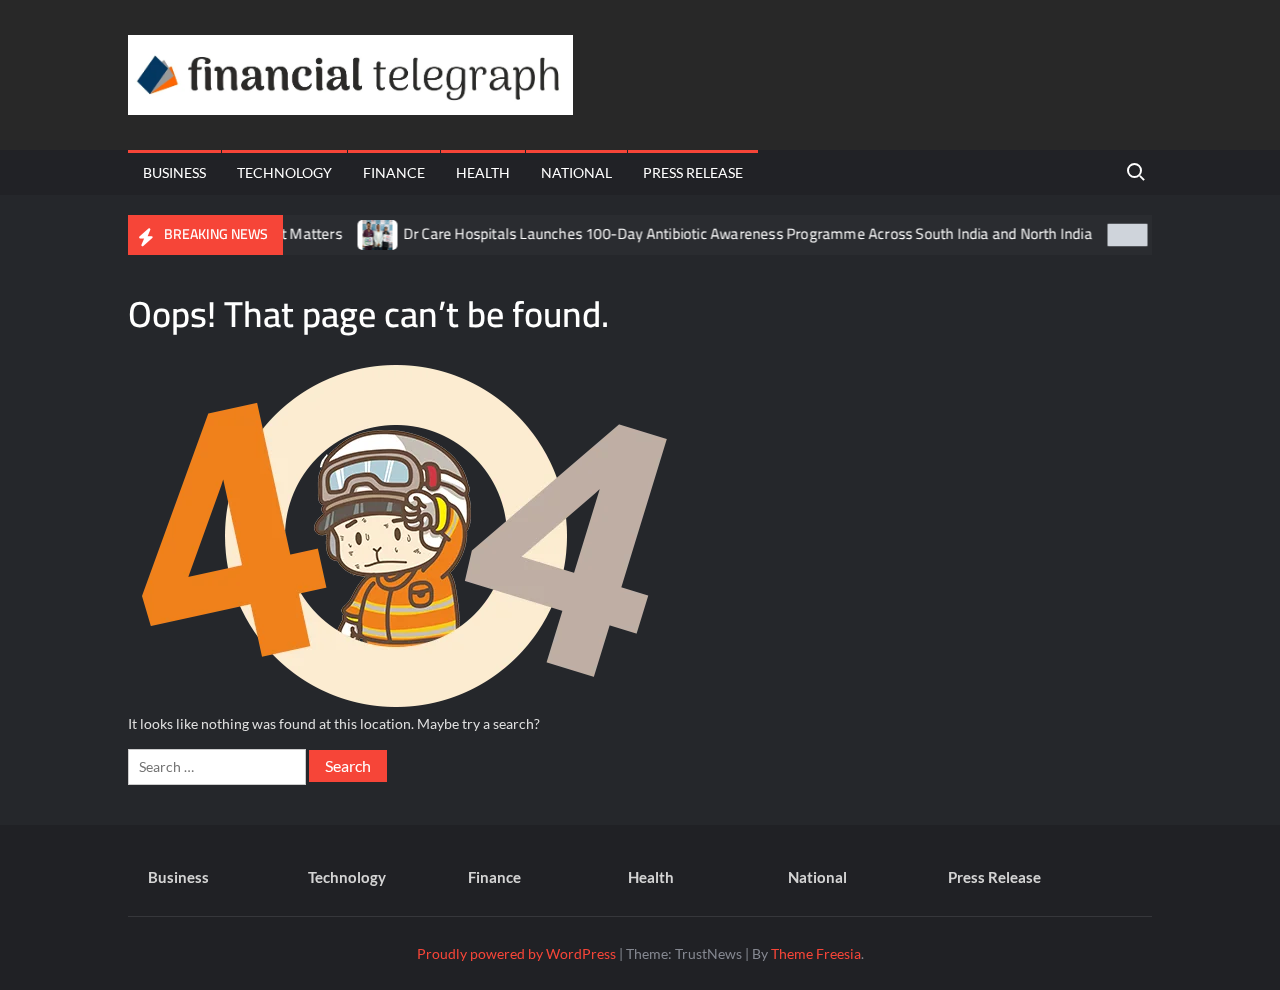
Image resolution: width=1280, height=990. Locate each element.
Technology (284, 172)
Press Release (693, 172)
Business (174, 172)
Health (483, 172)
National (576, 172)
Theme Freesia (816, 953)
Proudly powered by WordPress (516, 953)
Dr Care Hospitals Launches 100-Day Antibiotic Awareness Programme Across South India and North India (730, 233)
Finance (394, 172)
